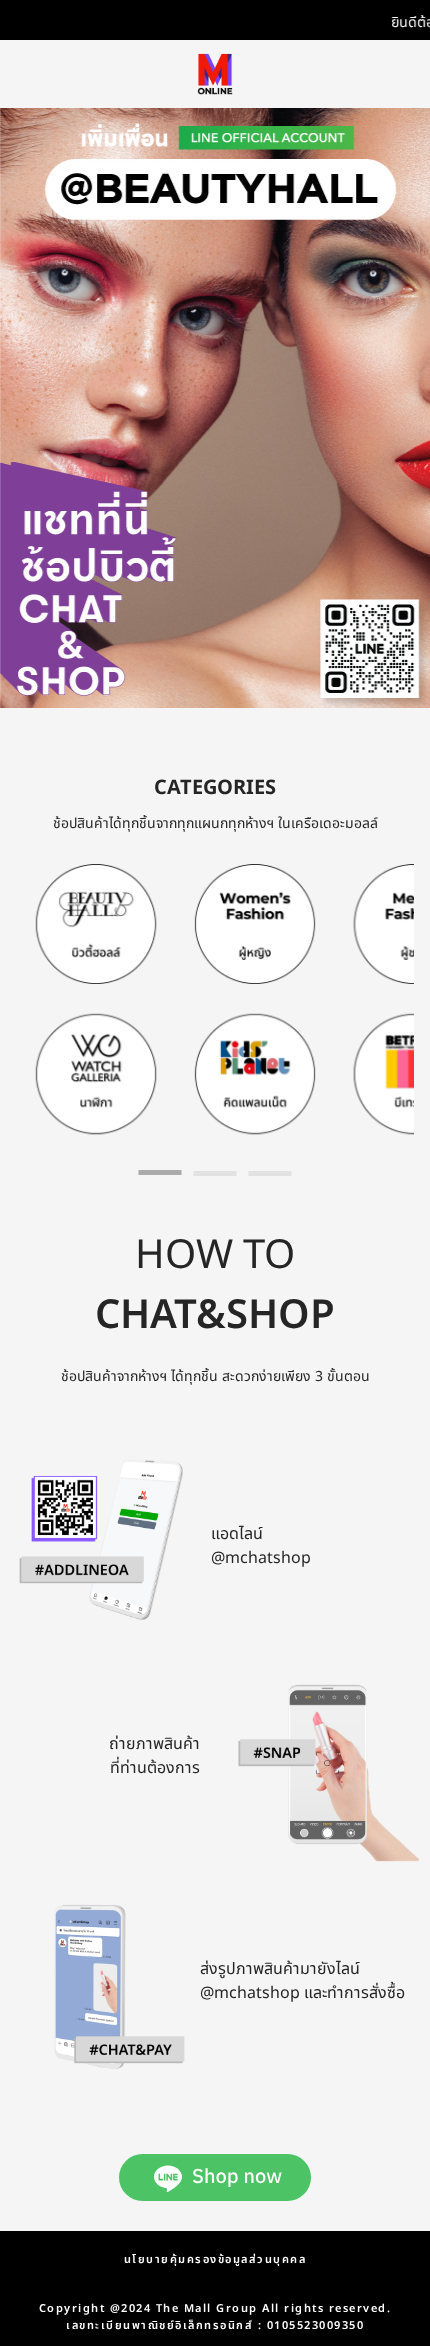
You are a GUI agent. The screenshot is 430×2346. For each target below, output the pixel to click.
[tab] (160, 1172)
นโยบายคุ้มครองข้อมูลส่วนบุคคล (215, 2259)
